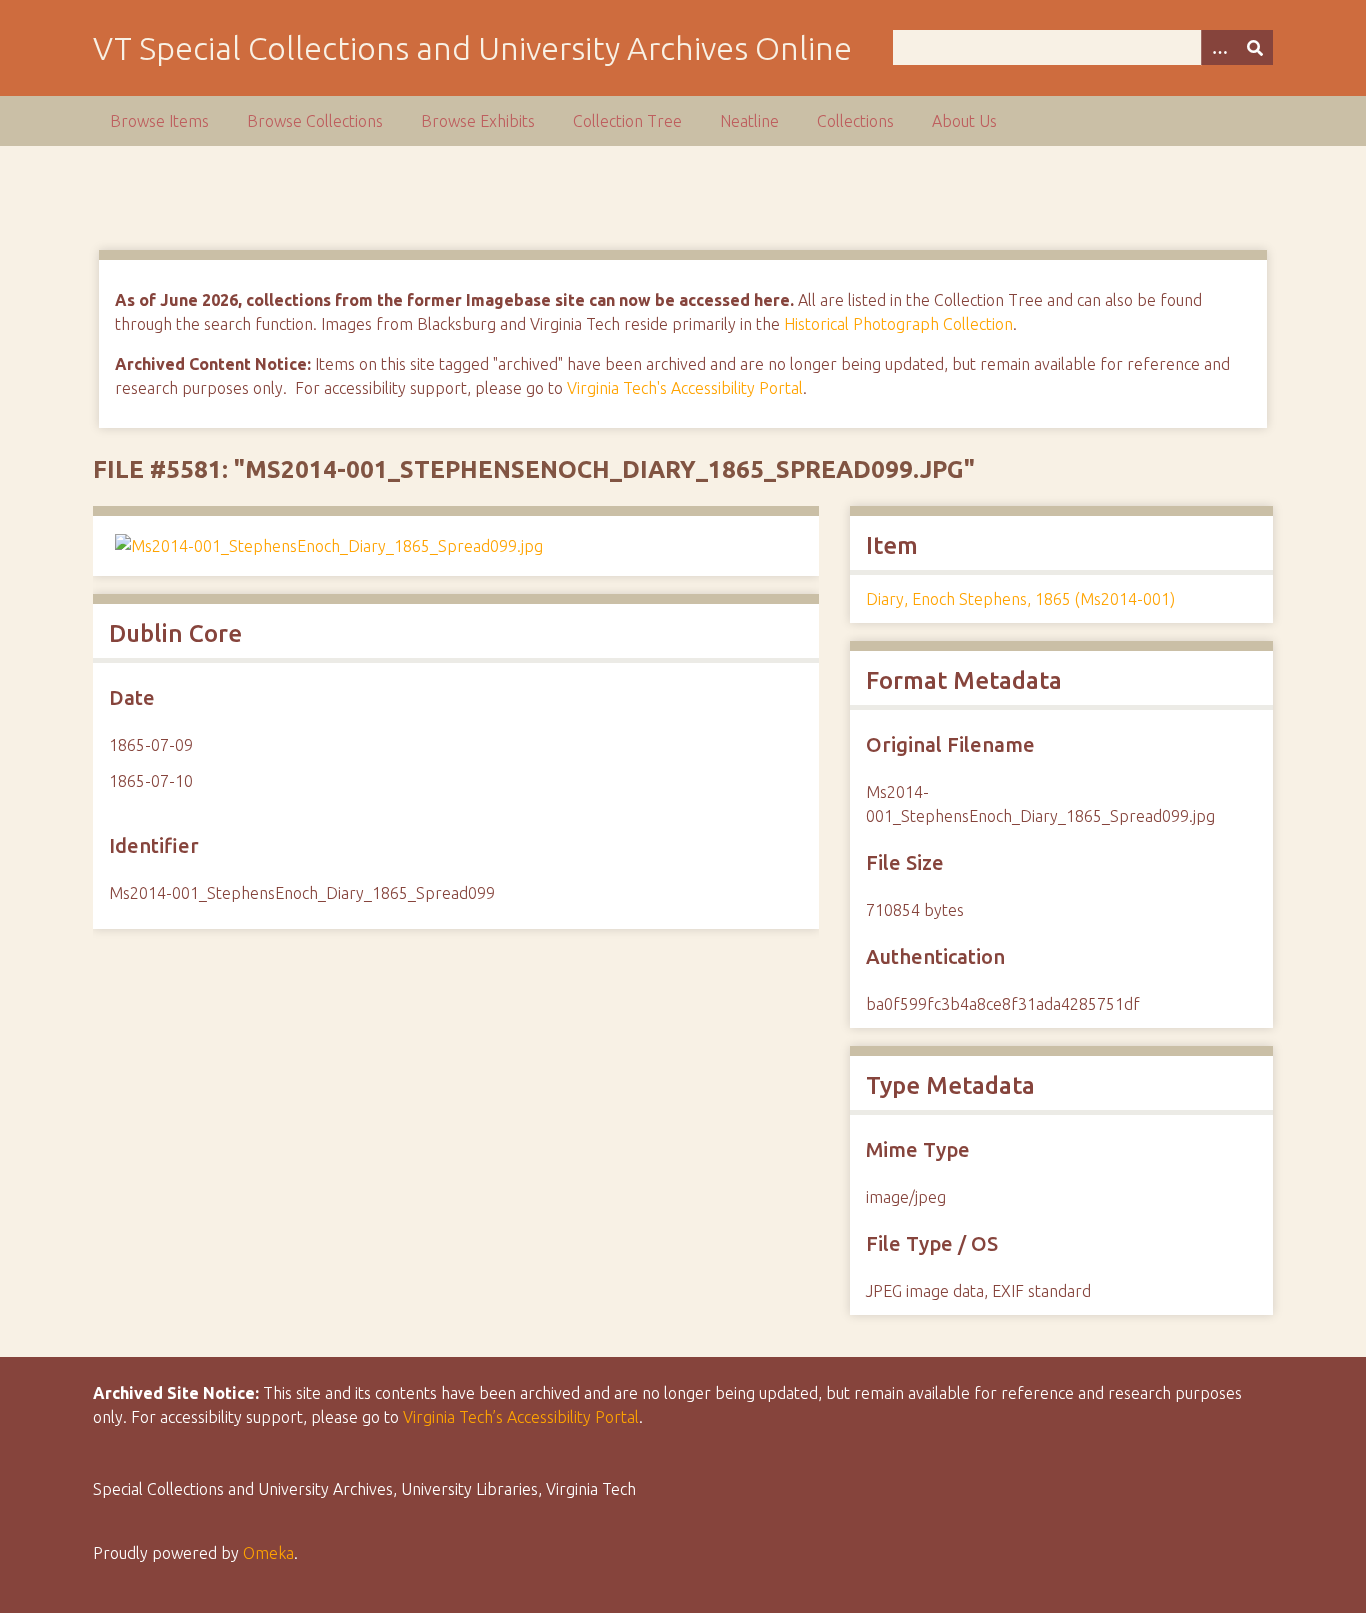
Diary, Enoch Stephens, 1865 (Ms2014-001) (1020, 599)
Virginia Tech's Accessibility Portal (685, 388)
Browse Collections (315, 121)
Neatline (749, 121)
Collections (855, 121)
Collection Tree (627, 121)
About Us (964, 121)
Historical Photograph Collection (898, 324)
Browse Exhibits (478, 121)
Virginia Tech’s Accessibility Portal (521, 1417)
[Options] (1219, 47)
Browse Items (159, 121)
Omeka (268, 1553)
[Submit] (1255, 47)
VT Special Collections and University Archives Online (472, 48)
